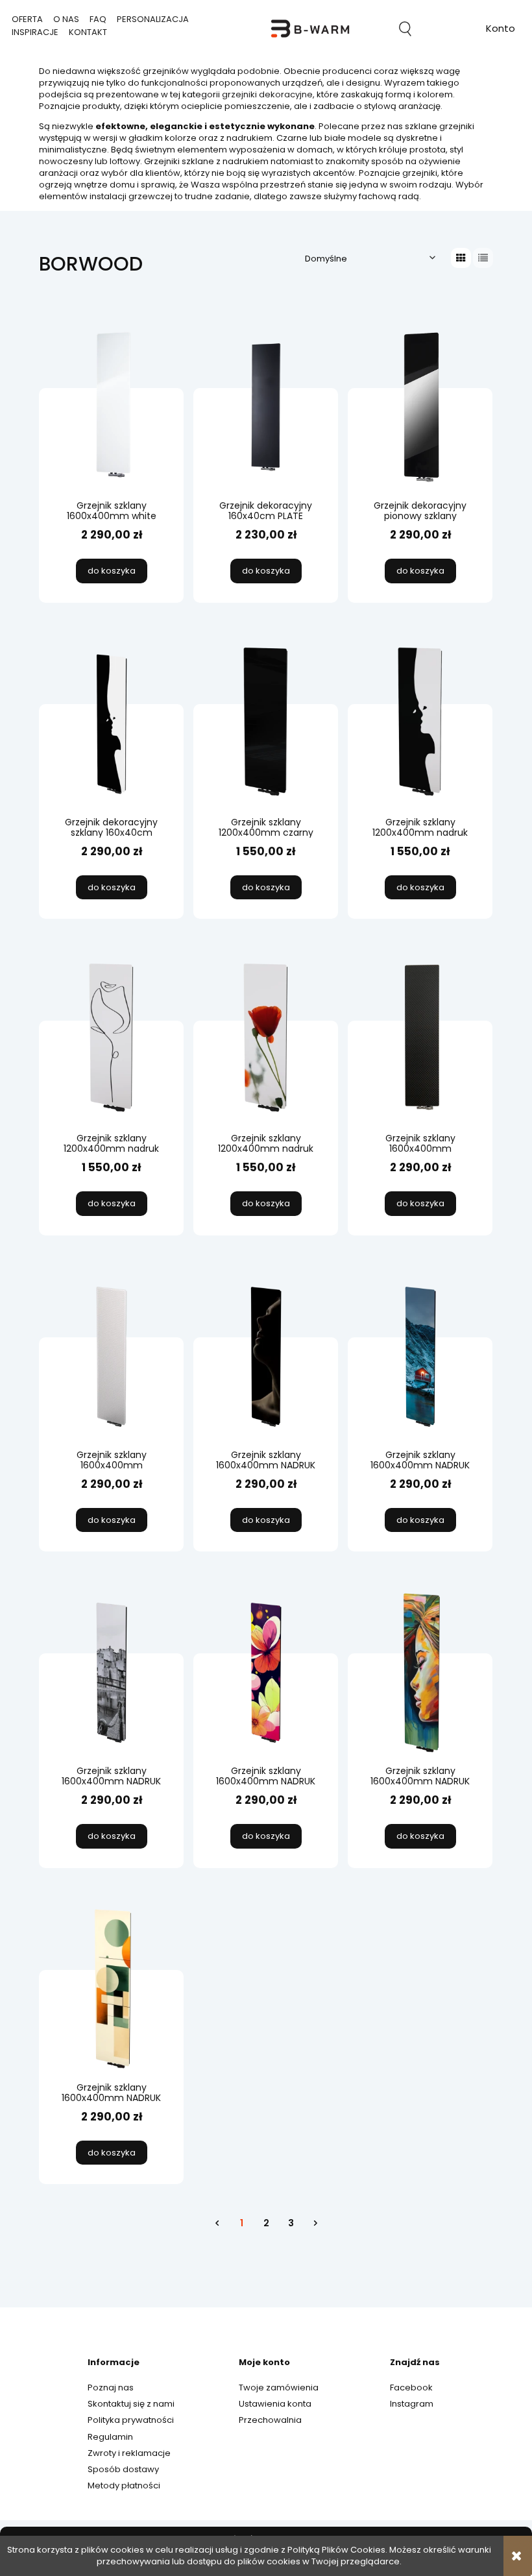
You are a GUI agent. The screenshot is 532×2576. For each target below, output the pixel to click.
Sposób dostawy (123, 2469)
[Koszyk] (453, 29)
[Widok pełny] (483, 258)
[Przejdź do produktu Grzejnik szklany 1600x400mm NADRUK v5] (420, 1671)
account (501, 30)
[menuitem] (27, 19)
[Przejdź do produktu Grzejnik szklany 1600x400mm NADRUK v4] (266, 1671)
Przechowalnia (270, 2420)
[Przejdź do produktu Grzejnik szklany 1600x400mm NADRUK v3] (111, 1671)
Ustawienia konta (275, 2404)
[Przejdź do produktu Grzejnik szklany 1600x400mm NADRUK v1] (266, 1355)
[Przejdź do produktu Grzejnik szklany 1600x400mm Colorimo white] (111, 1355)
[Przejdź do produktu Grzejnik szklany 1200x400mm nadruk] (420, 723)
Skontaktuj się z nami (131, 2404)
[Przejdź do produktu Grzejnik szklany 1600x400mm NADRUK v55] (111, 1988)
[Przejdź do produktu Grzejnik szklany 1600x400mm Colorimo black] (420, 1039)
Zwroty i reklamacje (129, 2453)
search (405, 29)
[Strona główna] (310, 29)
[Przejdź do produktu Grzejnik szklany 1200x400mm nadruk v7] (266, 1039)
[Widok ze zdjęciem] (461, 258)
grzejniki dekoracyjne (267, 94)
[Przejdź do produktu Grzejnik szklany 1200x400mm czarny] (266, 723)
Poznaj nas (111, 2388)
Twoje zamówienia (279, 2388)
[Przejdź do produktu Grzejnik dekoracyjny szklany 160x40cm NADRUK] (111, 723)
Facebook (411, 2388)
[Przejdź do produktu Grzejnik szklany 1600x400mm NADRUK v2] (420, 1355)
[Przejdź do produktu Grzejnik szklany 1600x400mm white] (111, 406)
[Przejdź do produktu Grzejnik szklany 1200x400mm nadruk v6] (111, 1039)
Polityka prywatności (131, 2420)
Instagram (412, 2404)
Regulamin (110, 2437)
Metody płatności (124, 2485)
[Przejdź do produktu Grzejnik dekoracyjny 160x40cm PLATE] (266, 406)
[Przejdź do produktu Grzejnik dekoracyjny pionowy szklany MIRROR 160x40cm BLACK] (420, 406)
